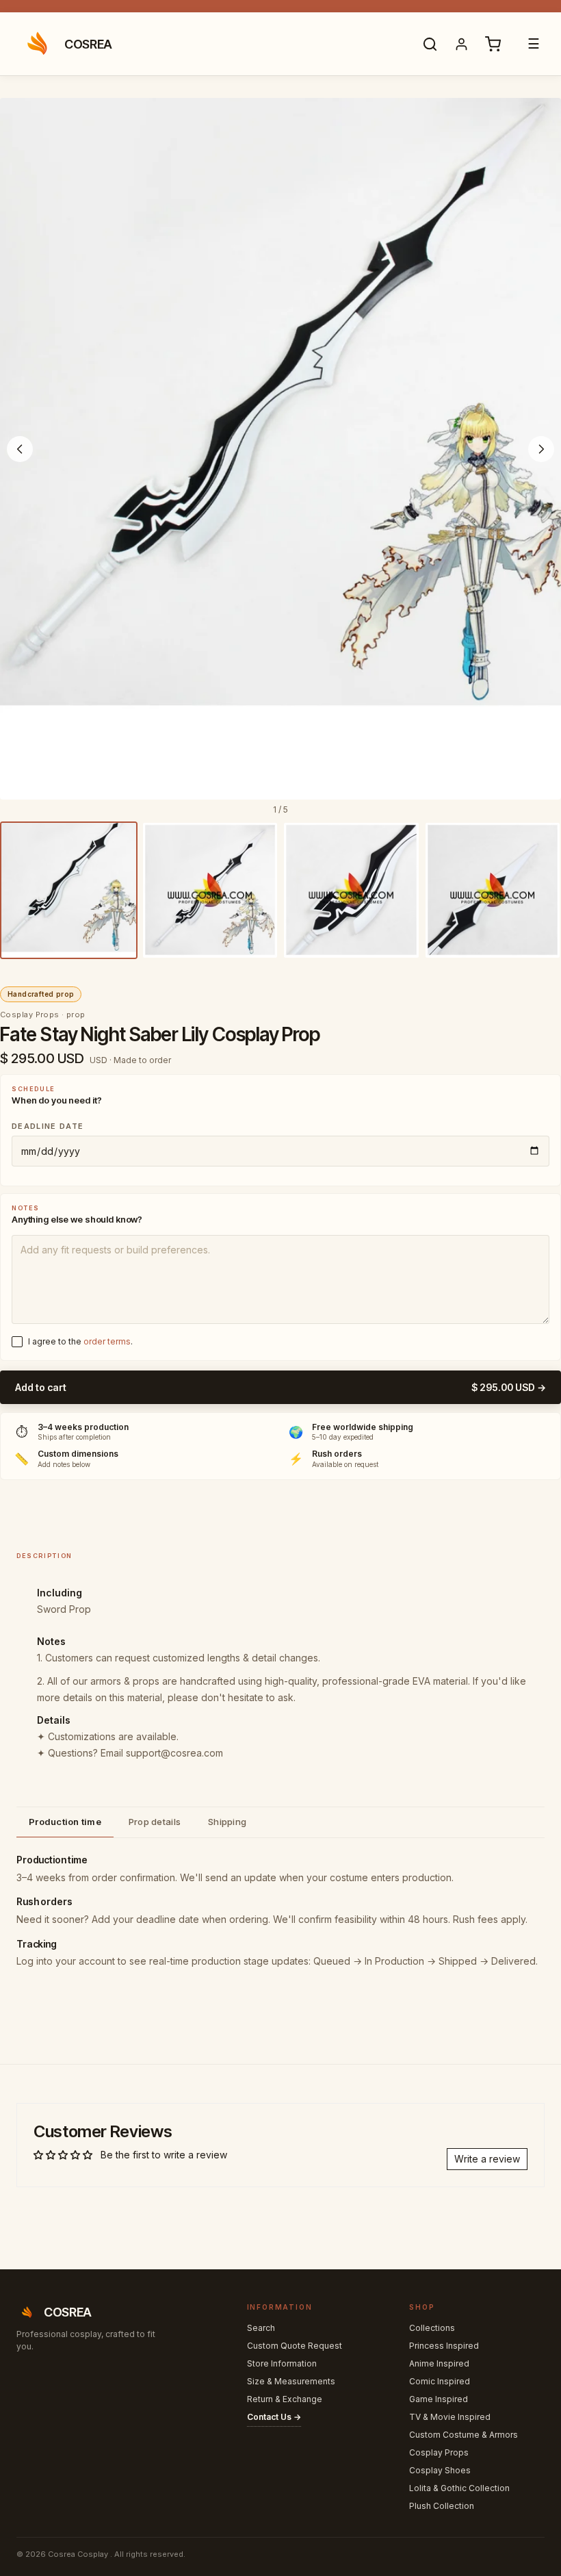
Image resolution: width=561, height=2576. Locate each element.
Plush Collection (442, 2506)
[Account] (461, 44)
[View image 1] (69, 890)
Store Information (282, 2363)
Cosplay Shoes (440, 2470)
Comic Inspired (440, 2381)
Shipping (227, 1822)
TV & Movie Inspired (450, 2417)
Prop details (155, 1822)
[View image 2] (210, 890)
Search (261, 2328)
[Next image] (541, 449)
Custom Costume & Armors (464, 2435)
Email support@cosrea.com (162, 1753)
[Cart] (493, 44)
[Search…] (430, 44)
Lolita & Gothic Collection (459, 2488)
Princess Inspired (444, 2346)
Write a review (487, 2159)
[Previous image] (20, 449)
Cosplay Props (439, 2452)
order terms (107, 1341)
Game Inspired (439, 2399)
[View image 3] (351, 890)
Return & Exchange (285, 2399)
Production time (65, 1822)
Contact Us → (274, 2417)
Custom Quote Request (295, 2346)
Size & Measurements (291, 2381)
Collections (432, 2328)
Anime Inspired (439, 2363)
